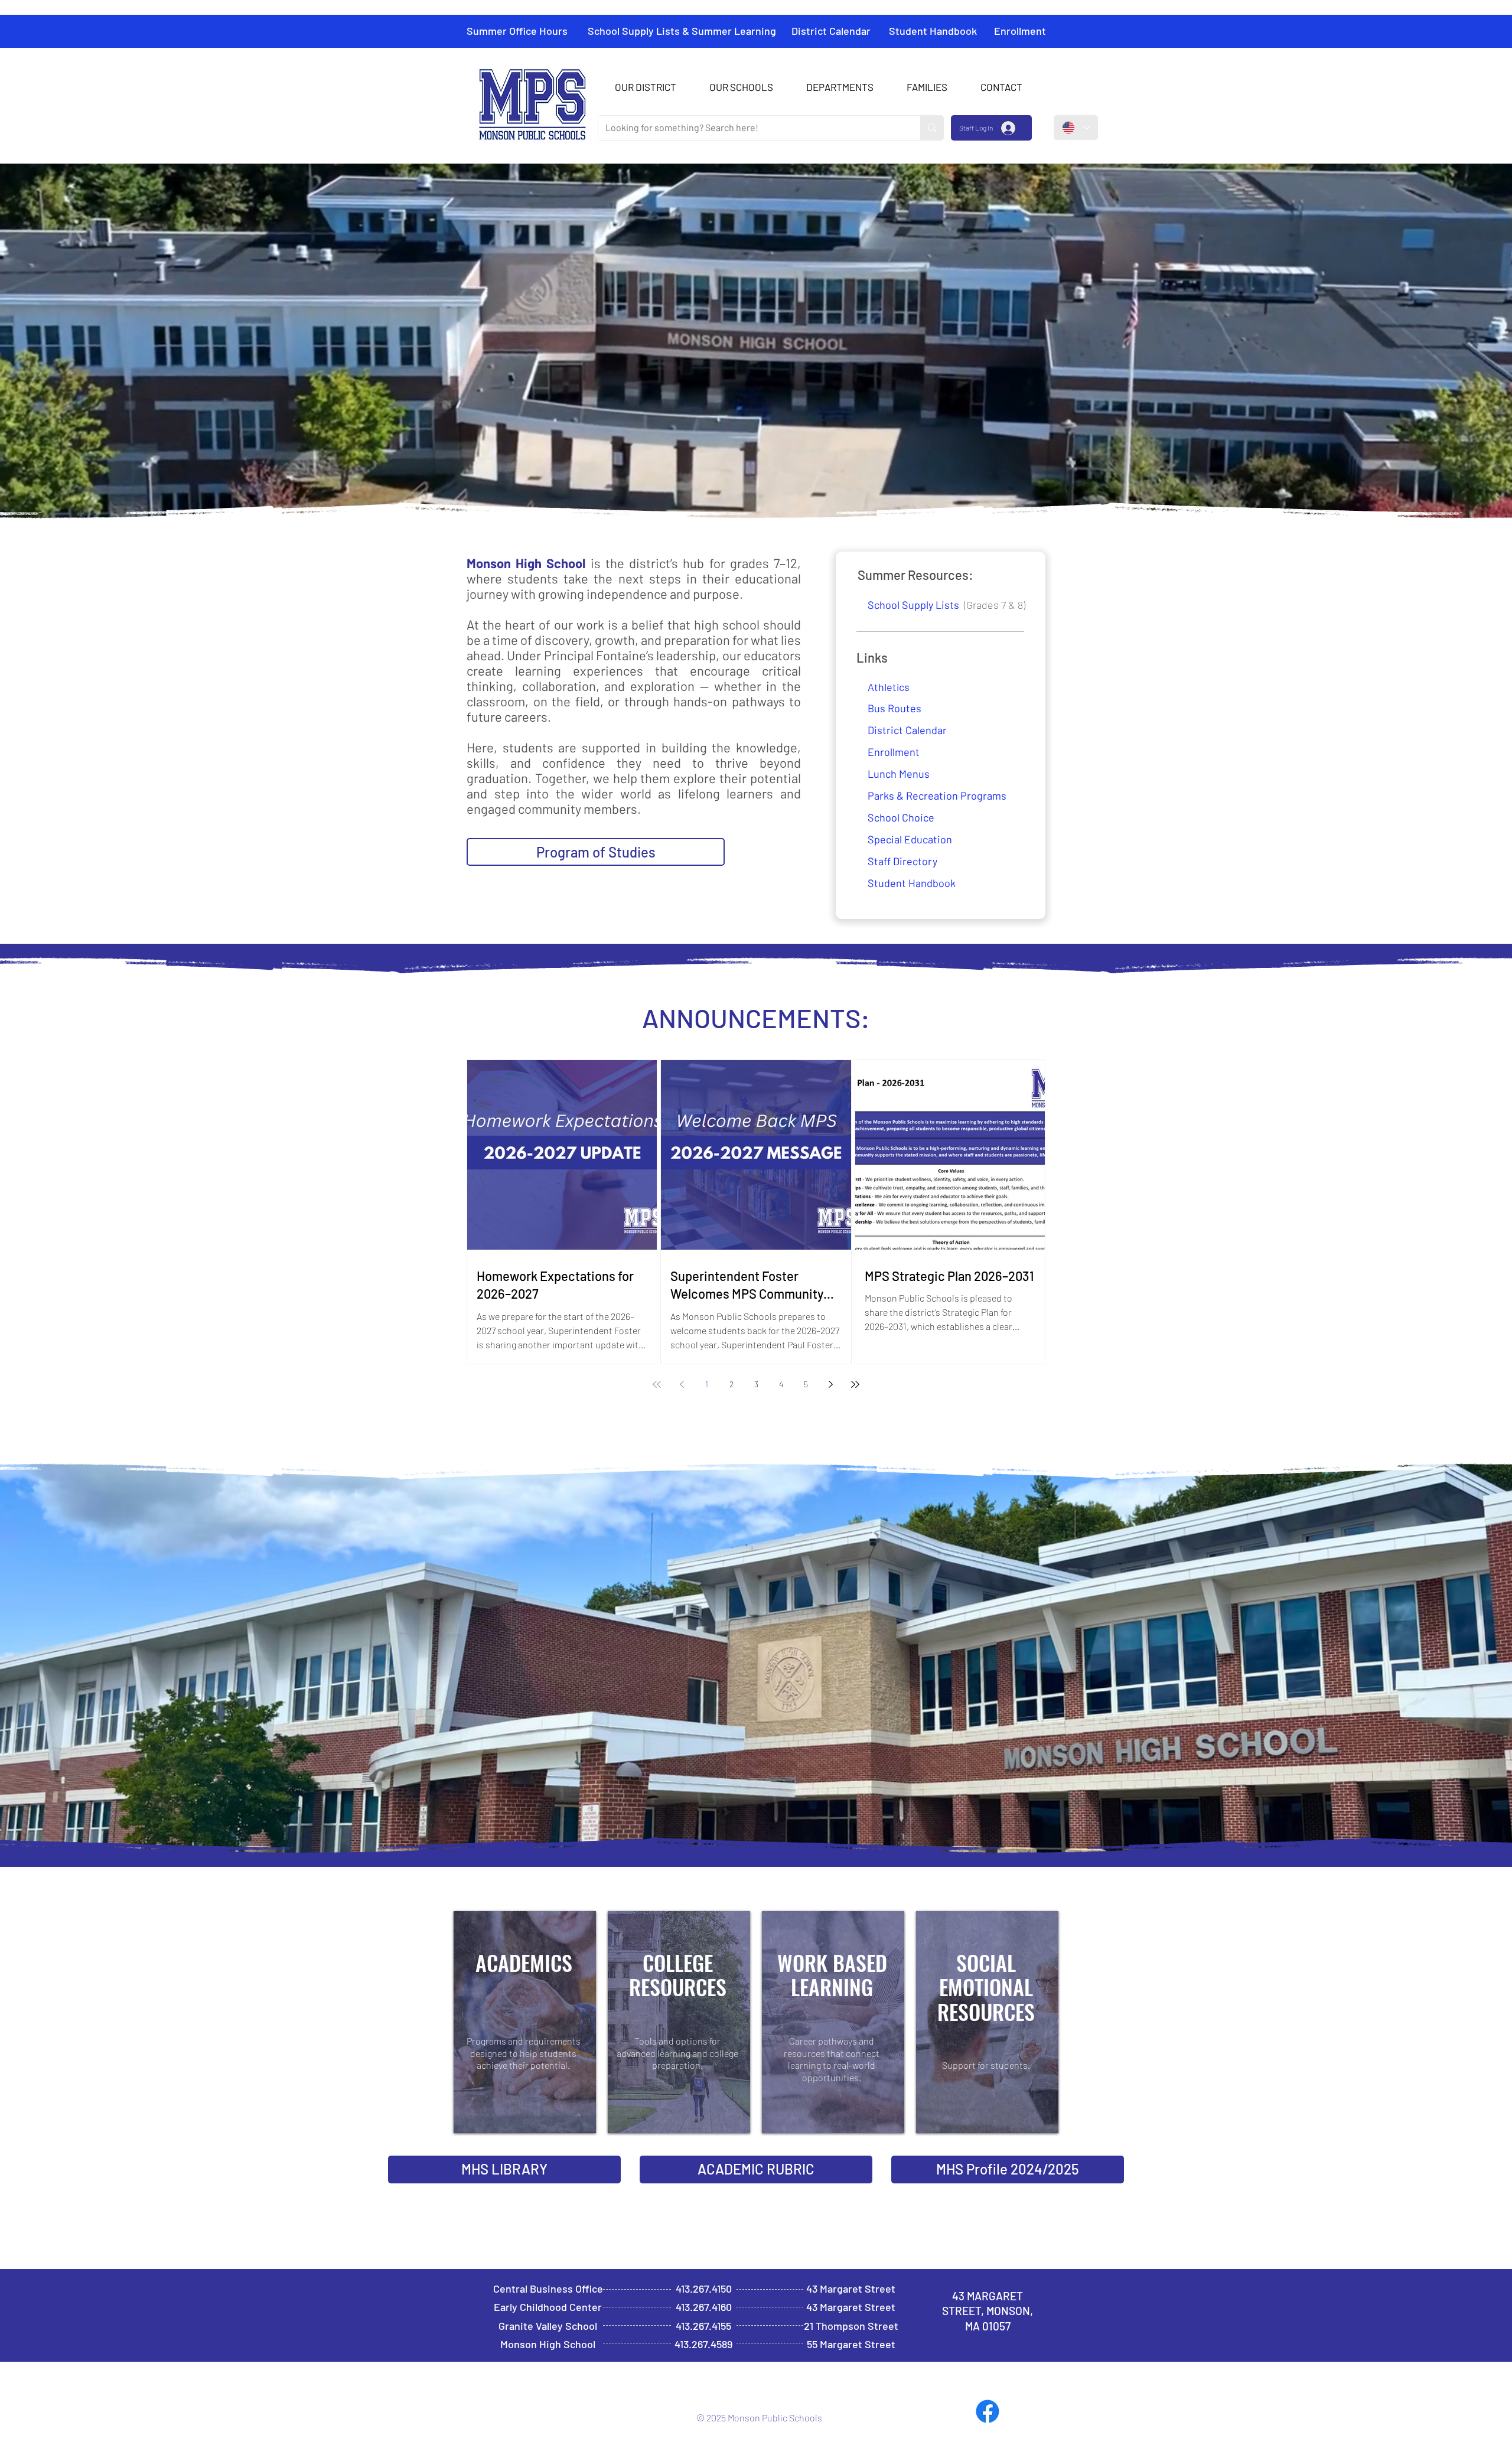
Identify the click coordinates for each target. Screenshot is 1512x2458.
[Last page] (855, 1384)
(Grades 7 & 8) (946, 605)
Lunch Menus (899, 774)
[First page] (657, 1384)
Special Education (910, 839)
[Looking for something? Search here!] (932, 128)
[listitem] (525, 2022)
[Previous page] (682, 1384)
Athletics (889, 687)
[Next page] (830, 1384)
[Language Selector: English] (1076, 128)
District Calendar (907, 730)
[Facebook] (988, 2411)
